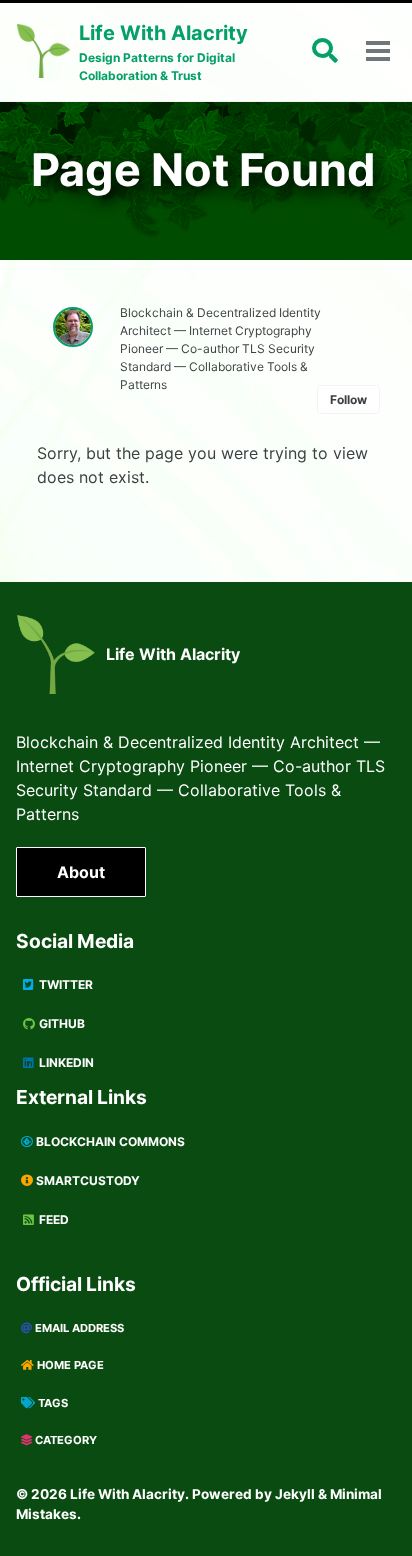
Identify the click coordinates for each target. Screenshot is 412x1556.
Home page (69, 1365)
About (81, 872)
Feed (52, 1219)
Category (64, 1440)
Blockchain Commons (109, 1141)
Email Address (78, 1328)
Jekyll (295, 1494)
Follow (348, 399)
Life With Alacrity (173, 654)
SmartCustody (86, 1180)
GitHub (60, 1023)
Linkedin (65, 1062)
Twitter (64, 984)
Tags (51, 1403)
